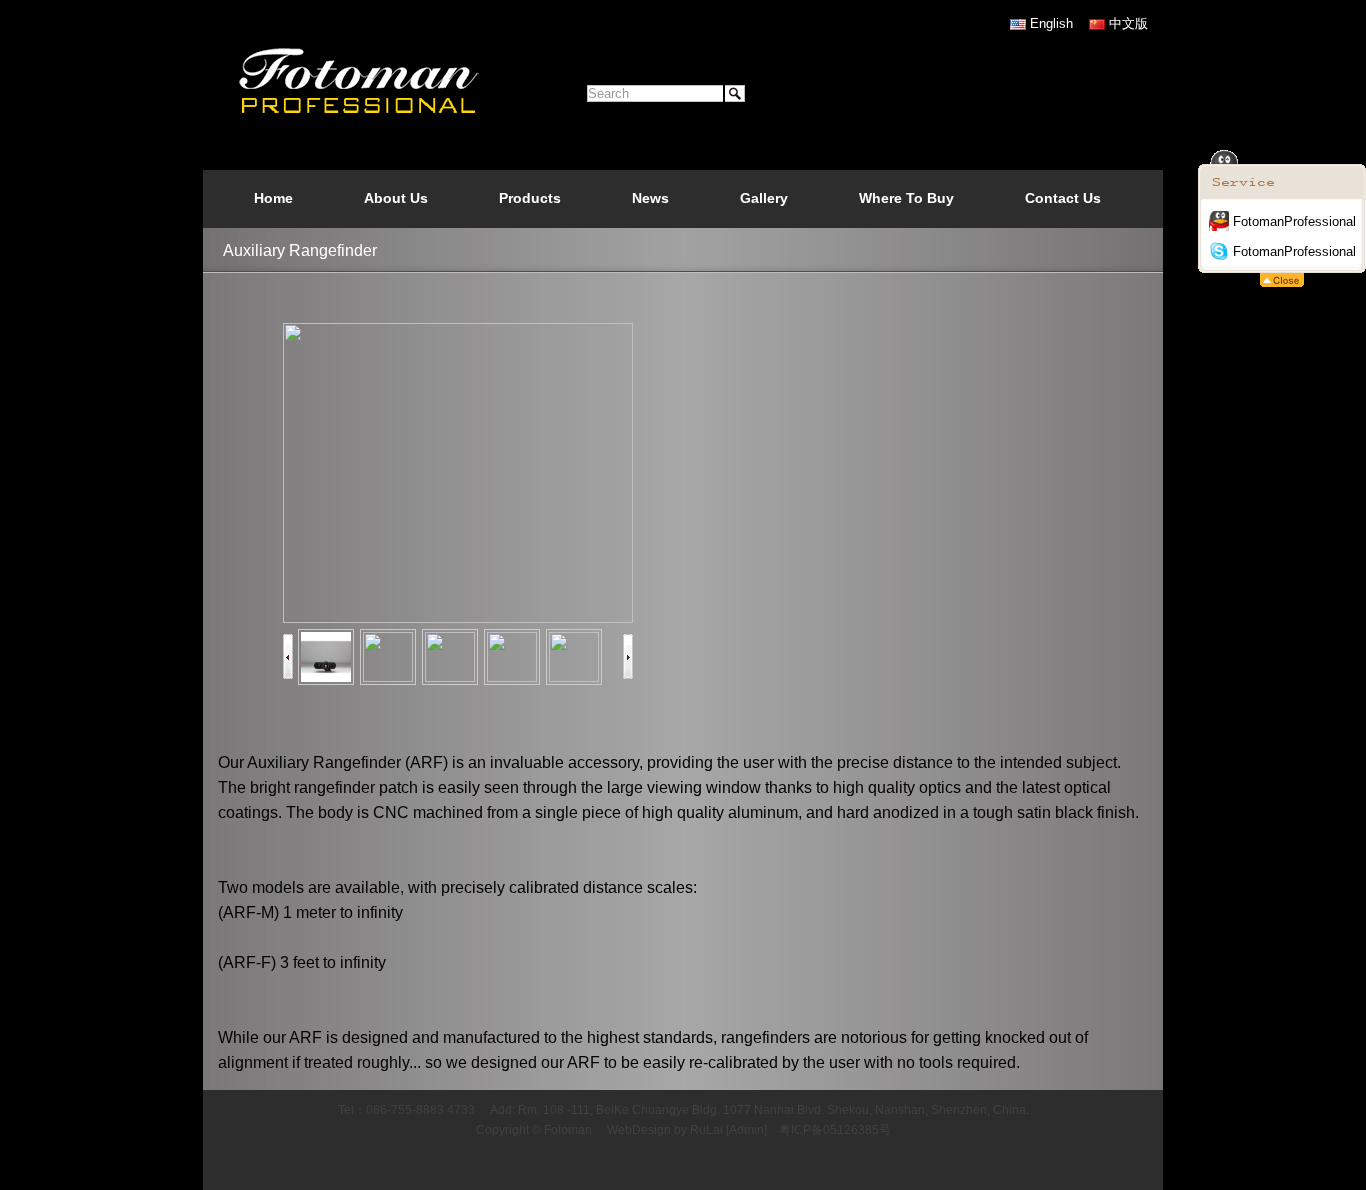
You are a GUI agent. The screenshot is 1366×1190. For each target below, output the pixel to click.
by (680, 1130)
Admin (746, 1130)
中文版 (1128, 23)
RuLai (706, 1130)
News (650, 198)
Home (273, 198)
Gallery (764, 198)
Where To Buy (906, 198)
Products (530, 198)
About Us (396, 198)
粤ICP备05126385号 (835, 1130)
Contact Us (1063, 198)
